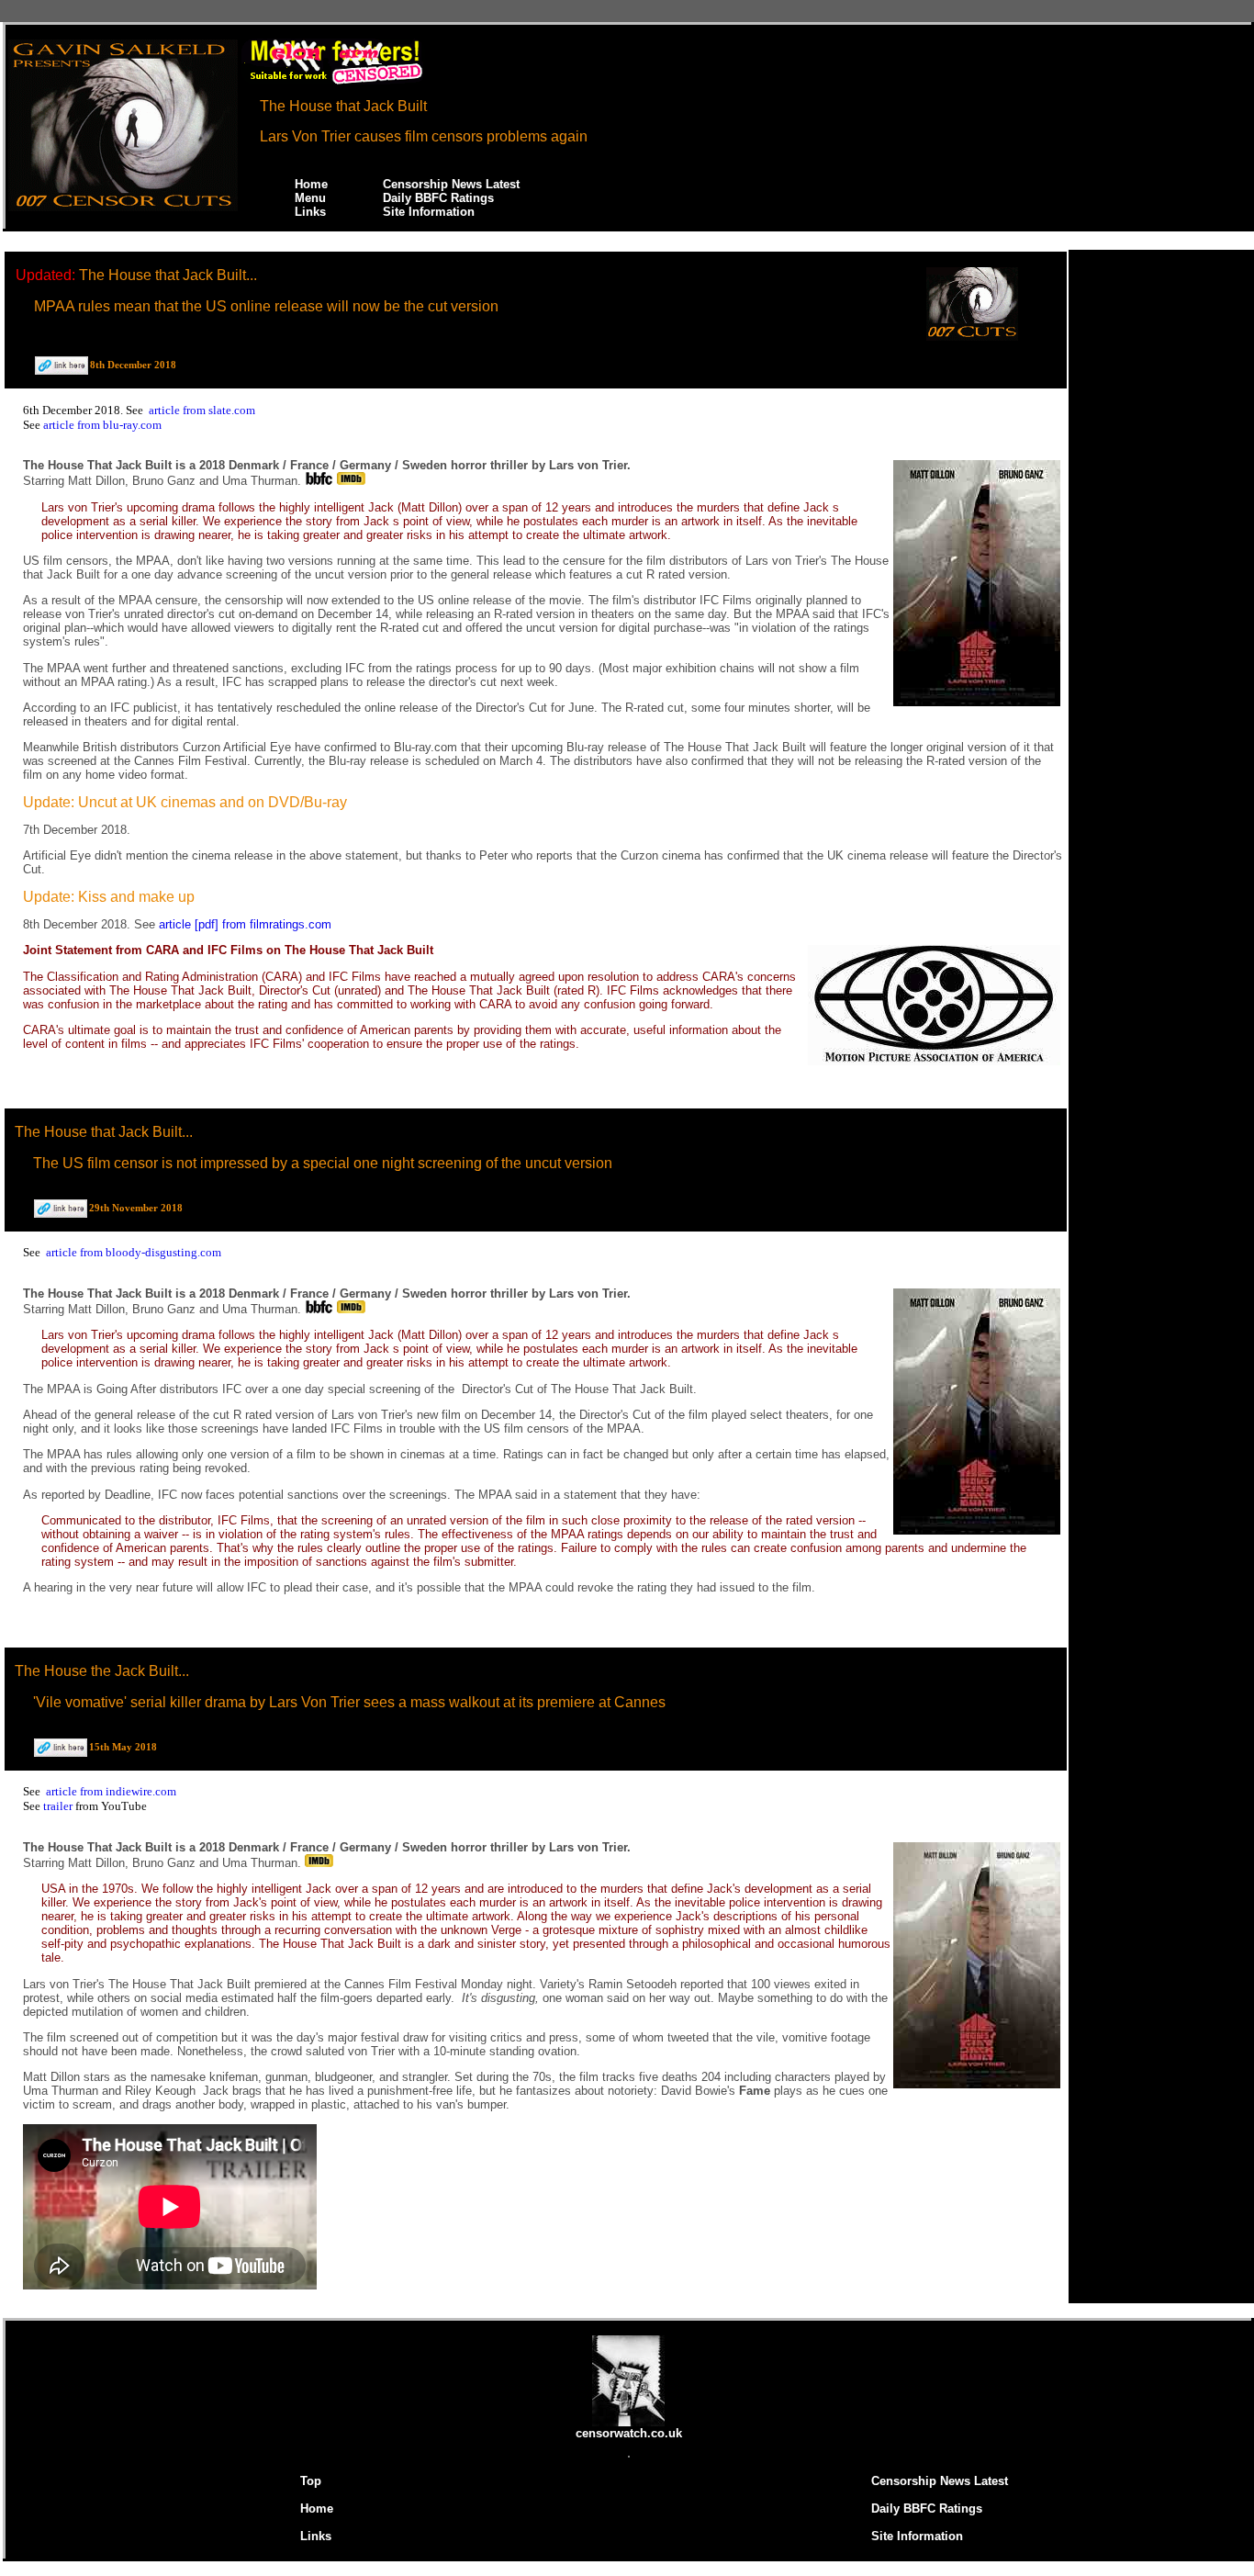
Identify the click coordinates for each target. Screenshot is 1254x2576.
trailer (59, 1806)
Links (310, 212)
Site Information (429, 212)
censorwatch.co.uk (629, 2433)
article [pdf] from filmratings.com (245, 924)
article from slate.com (202, 410)
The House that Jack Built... (168, 275)
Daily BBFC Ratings (438, 198)
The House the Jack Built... (102, 1671)
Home (311, 184)
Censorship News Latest (451, 184)
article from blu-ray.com (102, 425)
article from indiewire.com (111, 1791)
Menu (310, 198)
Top (311, 2481)
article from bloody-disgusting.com (134, 1252)
